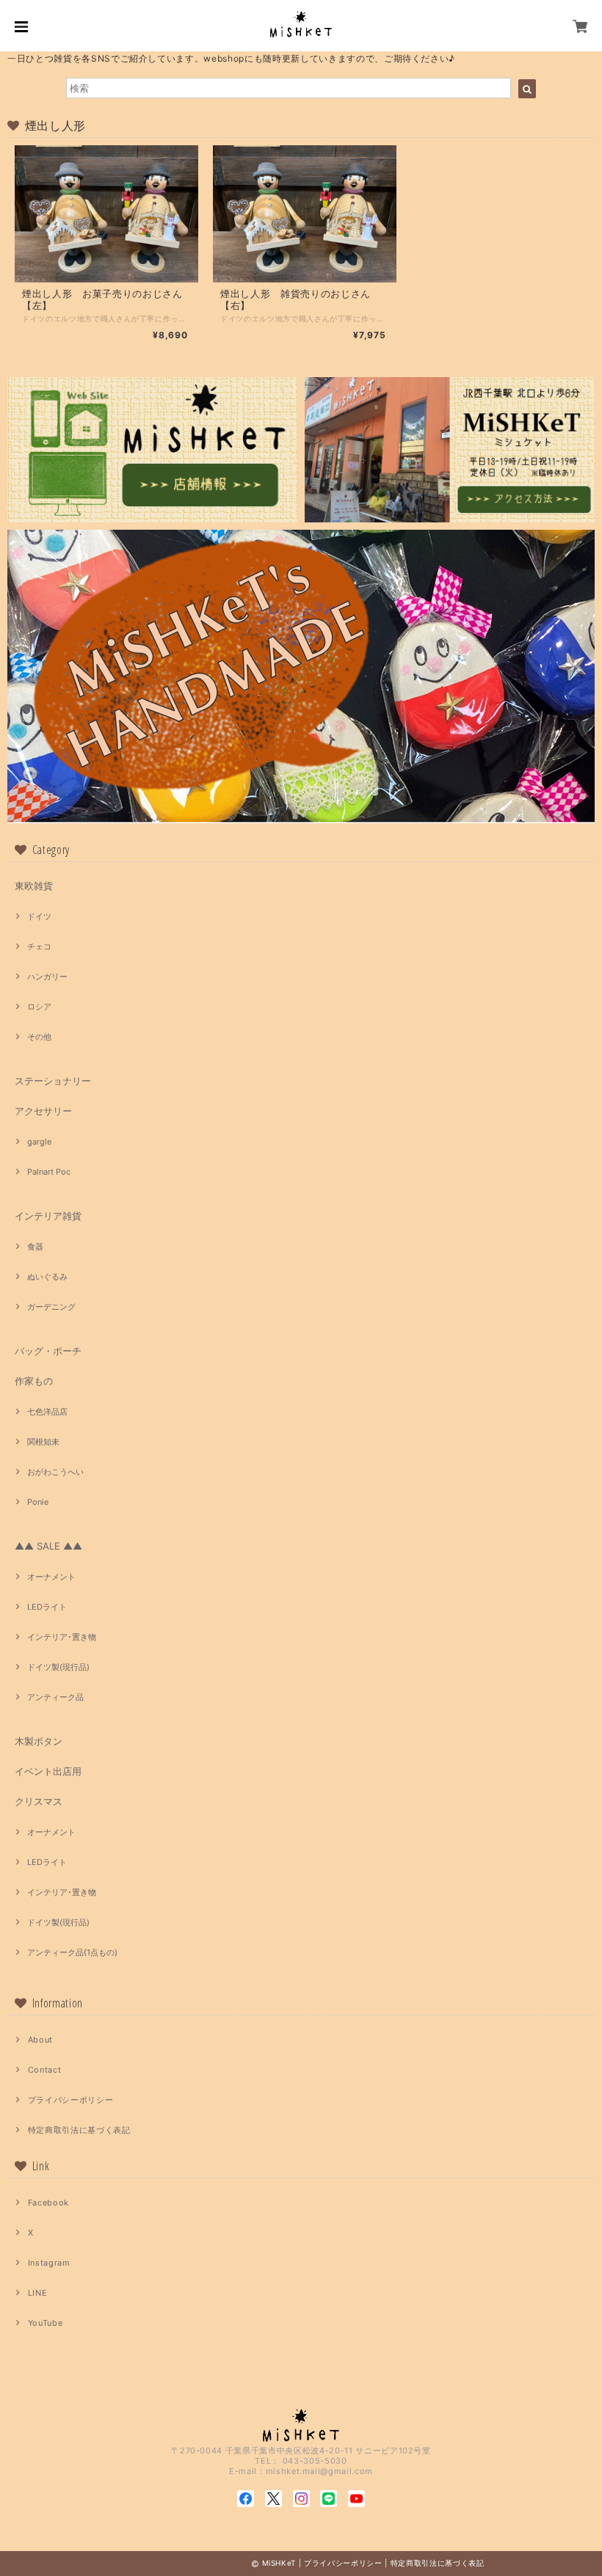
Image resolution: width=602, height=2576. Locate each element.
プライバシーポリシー (71, 2100)
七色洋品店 (47, 1412)
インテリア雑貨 (48, 1216)
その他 (39, 1037)
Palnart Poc (49, 1172)
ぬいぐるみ (47, 1277)
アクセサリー (43, 1111)
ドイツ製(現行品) (58, 1667)
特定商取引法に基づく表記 (79, 2130)
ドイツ (39, 916)
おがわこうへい (55, 1472)
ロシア (39, 1007)
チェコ (39, 946)
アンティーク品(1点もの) (72, 1952)
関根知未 (43, 1442)
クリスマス (39, 1801)
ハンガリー (47, 977)
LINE (38, 2293)
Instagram (49, 2263)
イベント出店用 (48, 1771)
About (40, 2040)
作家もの (34, 1381)
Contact (45, 2070)
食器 (35, 1247)
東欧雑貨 (34, 886)
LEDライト (47, 1607)
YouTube (46, 2323)
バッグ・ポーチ (48, 1351)
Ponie (38, 1502)
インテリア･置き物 (62, 1637)
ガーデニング (51, 1307)
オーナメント (51, 1577)
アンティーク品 (55, 1697)
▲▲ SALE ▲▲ (48, 1546)
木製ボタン (39, 1741)
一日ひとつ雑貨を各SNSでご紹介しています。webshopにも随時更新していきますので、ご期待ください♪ (231, 58)
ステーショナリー (53, 1081)
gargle (39, 1142)
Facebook (48, 2203)
